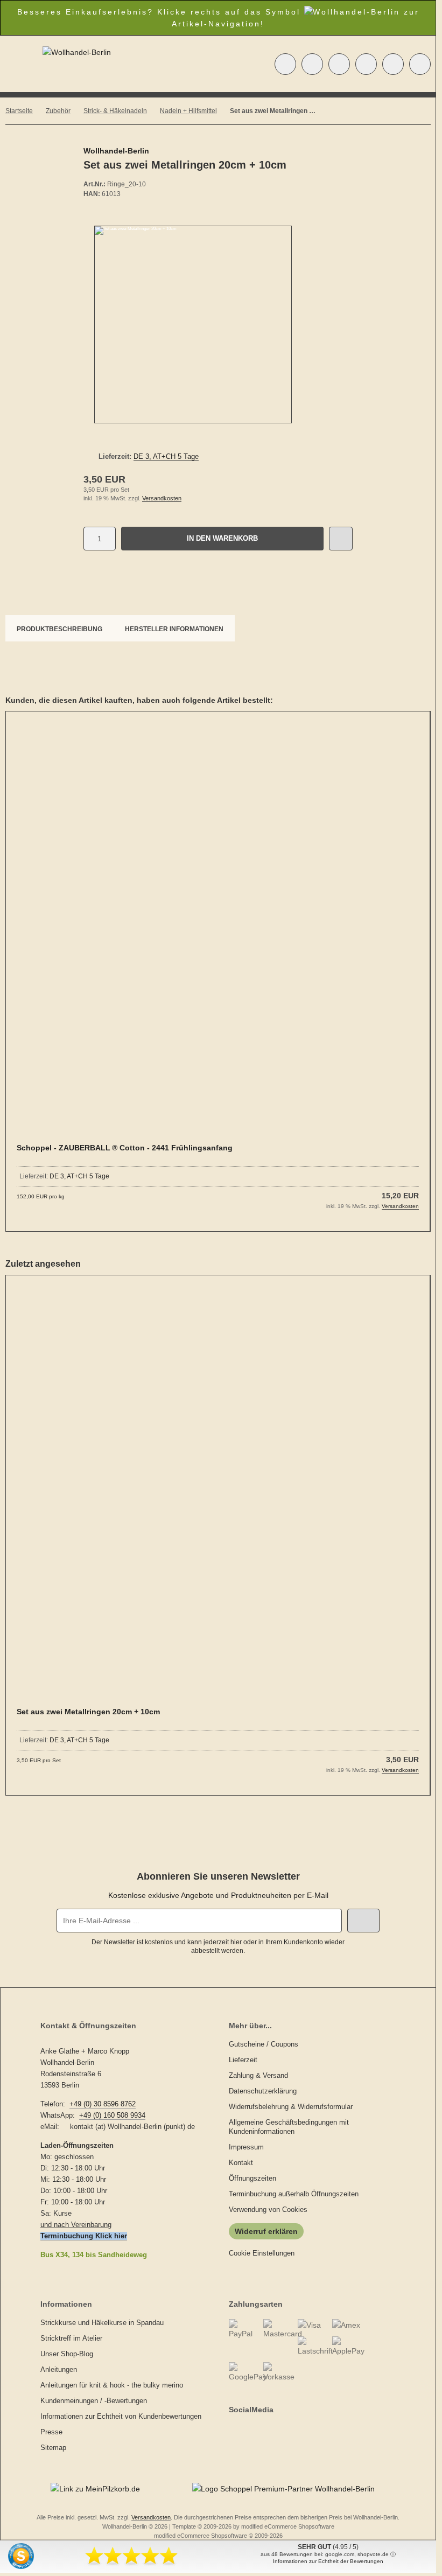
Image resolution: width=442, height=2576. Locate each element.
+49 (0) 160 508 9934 (112, 2115)
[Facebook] (231, 2431)
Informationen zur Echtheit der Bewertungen (328, 2561)
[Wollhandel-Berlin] (334, 152)
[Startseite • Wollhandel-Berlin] (77, 52)
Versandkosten (162, 498)
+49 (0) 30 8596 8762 (103, 2104)
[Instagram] (242, 2431)
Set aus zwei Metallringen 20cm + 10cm (88, 1712)
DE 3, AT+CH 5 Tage (166, 456)
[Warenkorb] (393, 64)
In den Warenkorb (223, 538)
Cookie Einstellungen (262, 2253)
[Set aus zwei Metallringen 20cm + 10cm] (218, 1498)
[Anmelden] (339, 64)
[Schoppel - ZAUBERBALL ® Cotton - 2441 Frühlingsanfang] (218, 934)
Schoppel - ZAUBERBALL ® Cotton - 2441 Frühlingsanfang (125, 1148)
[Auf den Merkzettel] (341, 539)
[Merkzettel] (366, 64)
